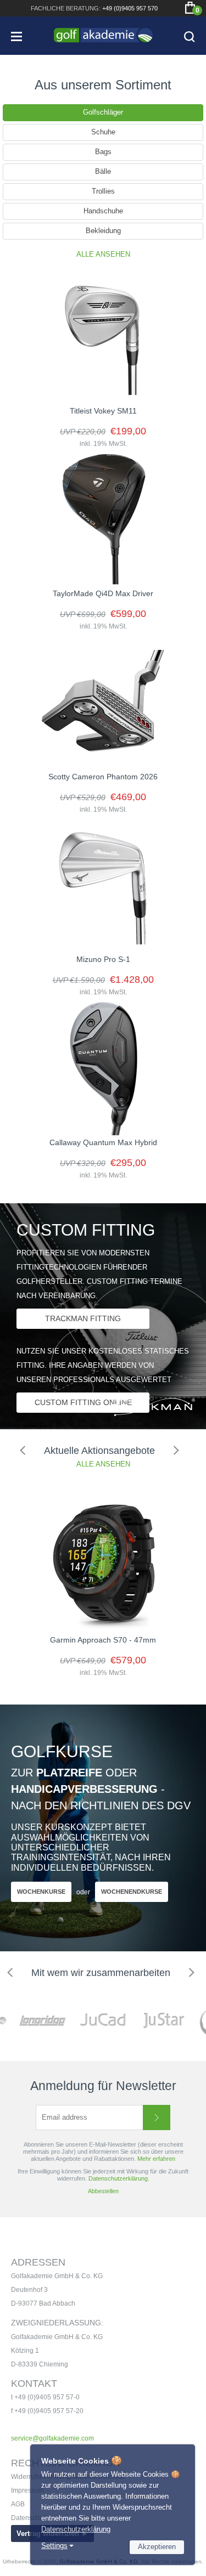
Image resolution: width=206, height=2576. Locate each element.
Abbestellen (103, 2191)
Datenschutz (30, 2518)
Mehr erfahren (156, 2159)
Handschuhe (103, 211)
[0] (190, 8)
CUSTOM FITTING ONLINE (83, 1402)
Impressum (27, 2490)
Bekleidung (103, 231)
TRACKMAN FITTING (83, 1318)
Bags (103, 152)
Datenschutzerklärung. (119, 2178)
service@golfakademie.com (52, 2438)
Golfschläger (103, 112)
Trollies (103, 191)
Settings (54, 2546)
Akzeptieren (157, 2547)
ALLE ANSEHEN (103, 254)
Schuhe (103, 132)
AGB (18, 2504)
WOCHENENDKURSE (132, 1892)
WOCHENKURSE (41, 1892)
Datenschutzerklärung (76, 2529)
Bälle (103, 171)
